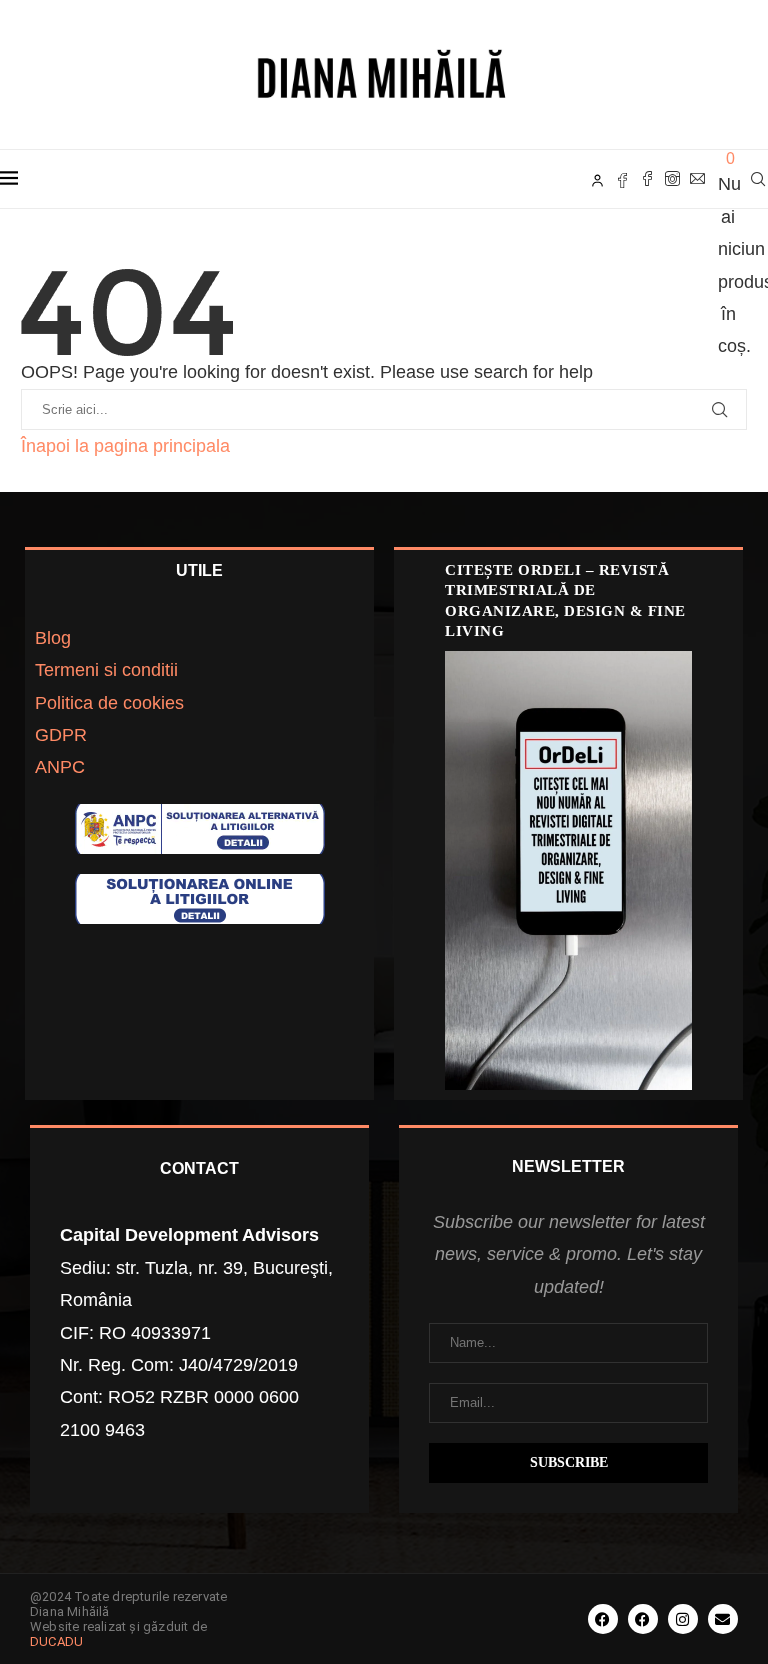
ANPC (60, 767)
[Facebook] (647, 179)
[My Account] (597, 179)
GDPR (61, 735)
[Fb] (622, 179)
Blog (53, 638)
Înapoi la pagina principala (125, 446)
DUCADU (56, 1641)
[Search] (758, 179)
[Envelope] (723, 1619)
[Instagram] (672, 179)
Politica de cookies (109, 703)
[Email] (697, 179)
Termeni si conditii (106, 670)
